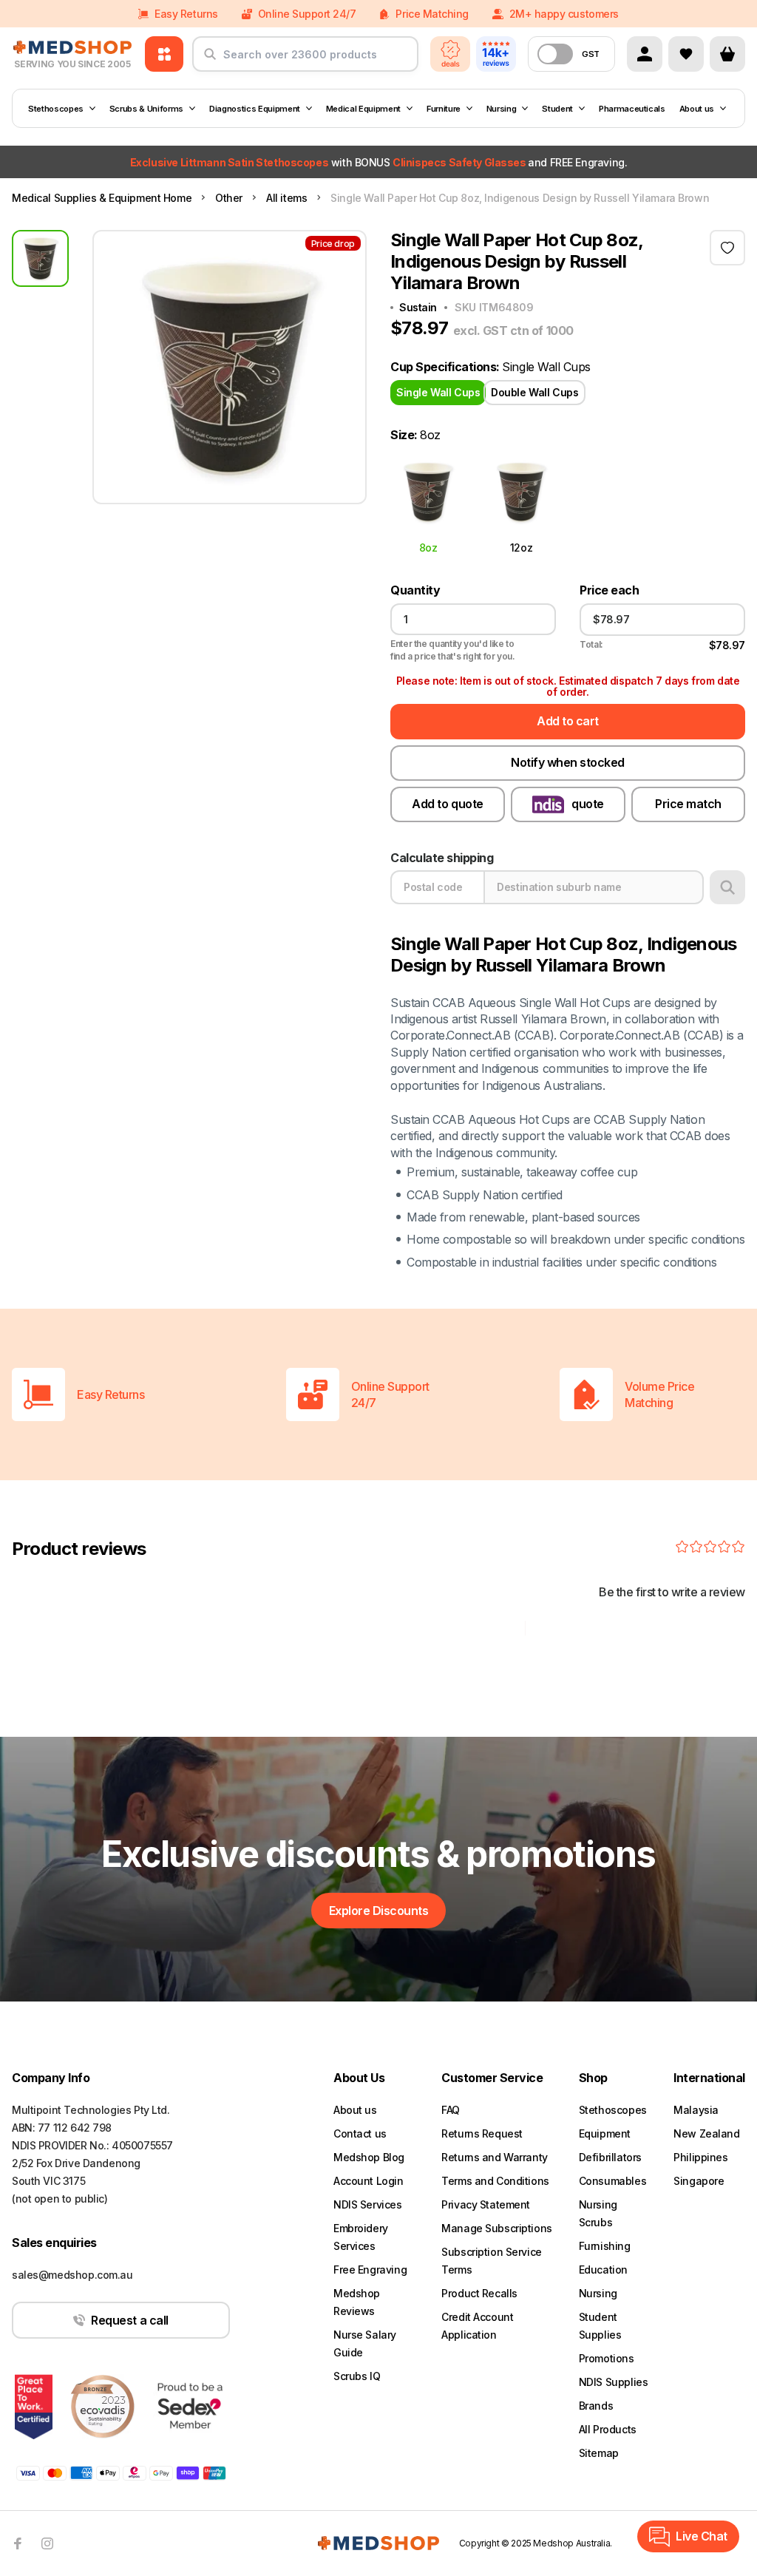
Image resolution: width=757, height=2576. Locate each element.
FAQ (451, 2110)
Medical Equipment (363, 109)
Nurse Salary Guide (365, 2343)
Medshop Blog (369, 2157)
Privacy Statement (486, 2204)
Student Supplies (600, 2326)
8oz (428, 547)
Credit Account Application (477, 2326)
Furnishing (605, 2246)
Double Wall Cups (534, 392)
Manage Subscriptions (497, 2228)
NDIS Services (368, 2204)
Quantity (415, 590)
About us (697, 109)
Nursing (502, 109)
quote (588, 804)
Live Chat (702, 2536)
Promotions (607, 2358)
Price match (688, 804)
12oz (521, 547)
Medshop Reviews (357, 2302)
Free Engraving (370, 2270)
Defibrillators (610, 2157)
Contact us (360, 2133)
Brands (596, 2406)
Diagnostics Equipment (255, 109)
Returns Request (482, 2133)
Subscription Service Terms (492, 2261)
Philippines (700, 2157)
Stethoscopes (56, 109)
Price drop (333, 244)
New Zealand (706, 2133)
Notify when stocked (568, 762)
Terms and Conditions (495, 2181)
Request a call (129, 2320)
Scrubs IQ (357, 2376)
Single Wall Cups (438, 392)
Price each (609, 590)
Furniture (444, 109)
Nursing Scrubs (598, 2213)
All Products (608, 2429)
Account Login (369, 2181)
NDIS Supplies (614, 2382)
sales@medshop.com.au (72, 2275)
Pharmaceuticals (632, 109)
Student (557, 109)
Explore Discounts (379, 1911)
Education (603, 2270)
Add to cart (568, 721)
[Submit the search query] (210, 60)
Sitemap (599, 2453)
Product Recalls (479, 2293)
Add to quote (447, 804)
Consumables (612, 2181)
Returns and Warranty (495, 2157)
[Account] (645, 54)
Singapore (699, 2181)
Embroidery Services (361, 2237)
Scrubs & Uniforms (146, 109)
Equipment (605, 2133)
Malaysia (696, 2110)
